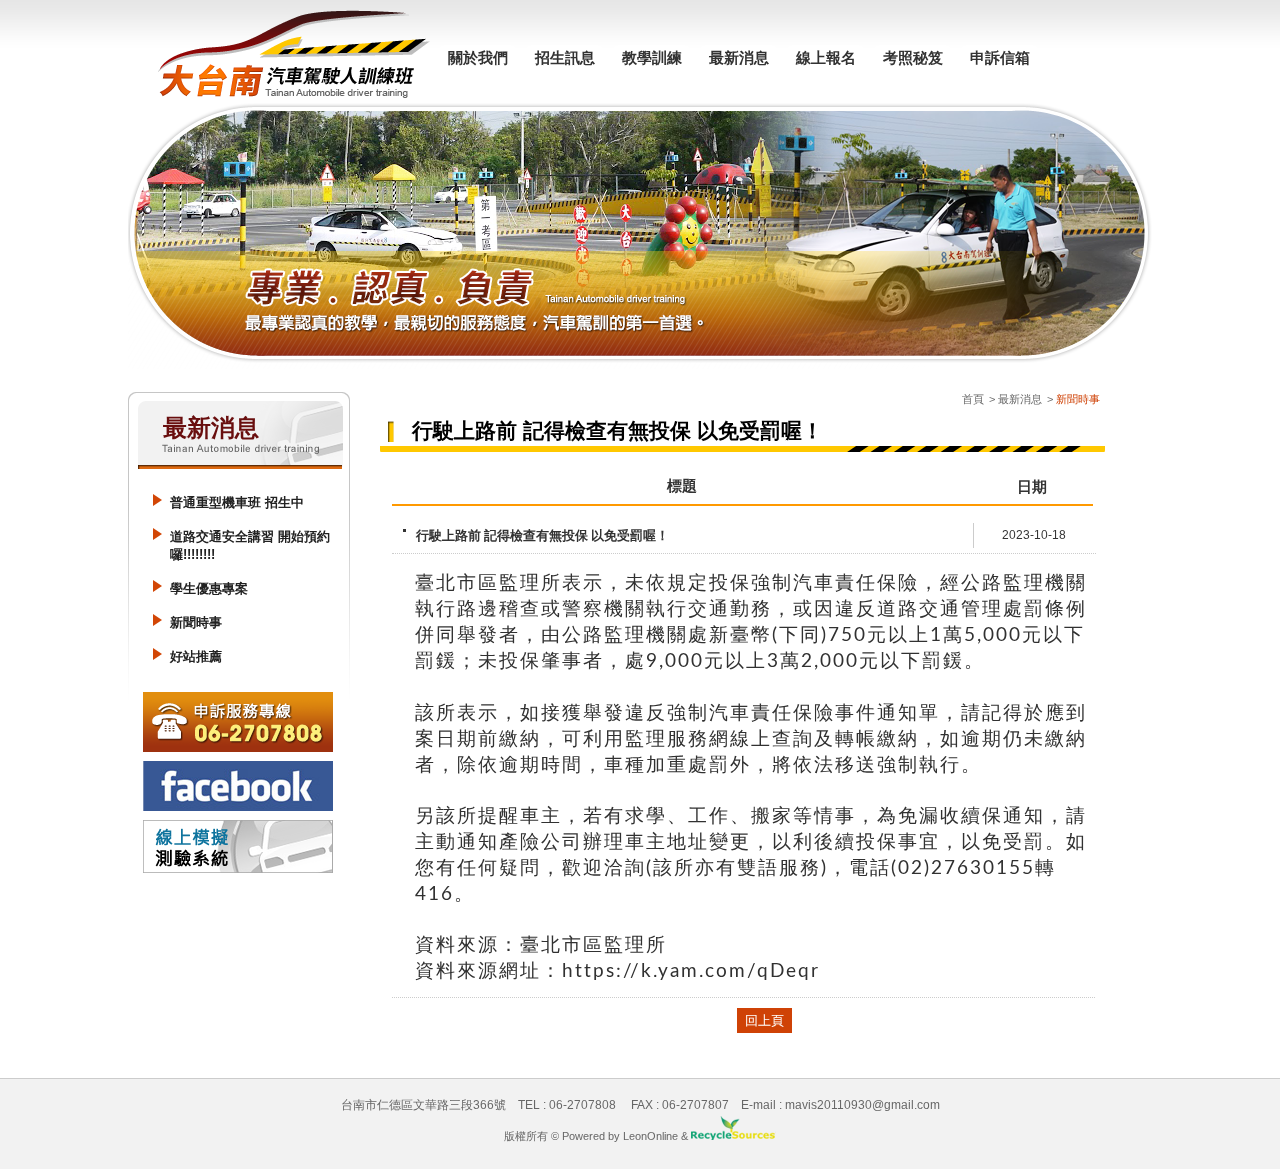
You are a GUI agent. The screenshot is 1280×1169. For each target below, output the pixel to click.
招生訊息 (565, 57)
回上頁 (764, 1020)
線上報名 (826, 57)
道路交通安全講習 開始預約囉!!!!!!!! (250, 545)
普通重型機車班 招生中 (237, 502)
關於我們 (478, 57)
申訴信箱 (1000, 57)
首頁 (973, 399)
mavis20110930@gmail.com (862, 1105)
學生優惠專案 (209, 588)
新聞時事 (196, 622)
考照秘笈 (913, 57)
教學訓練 (652, 57)
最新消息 (739, 57)
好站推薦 (196, 656)
